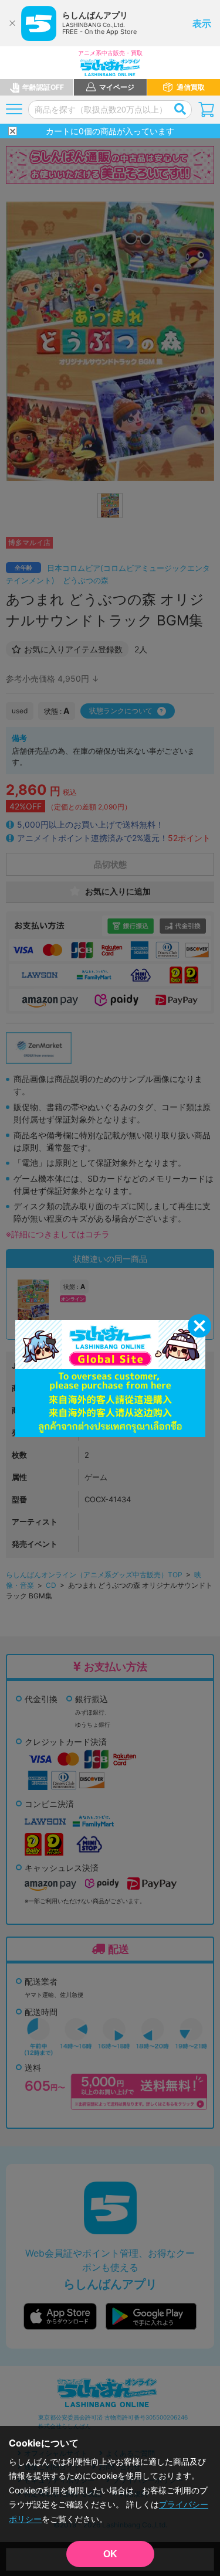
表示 (202, 23)
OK (110, 2554)
